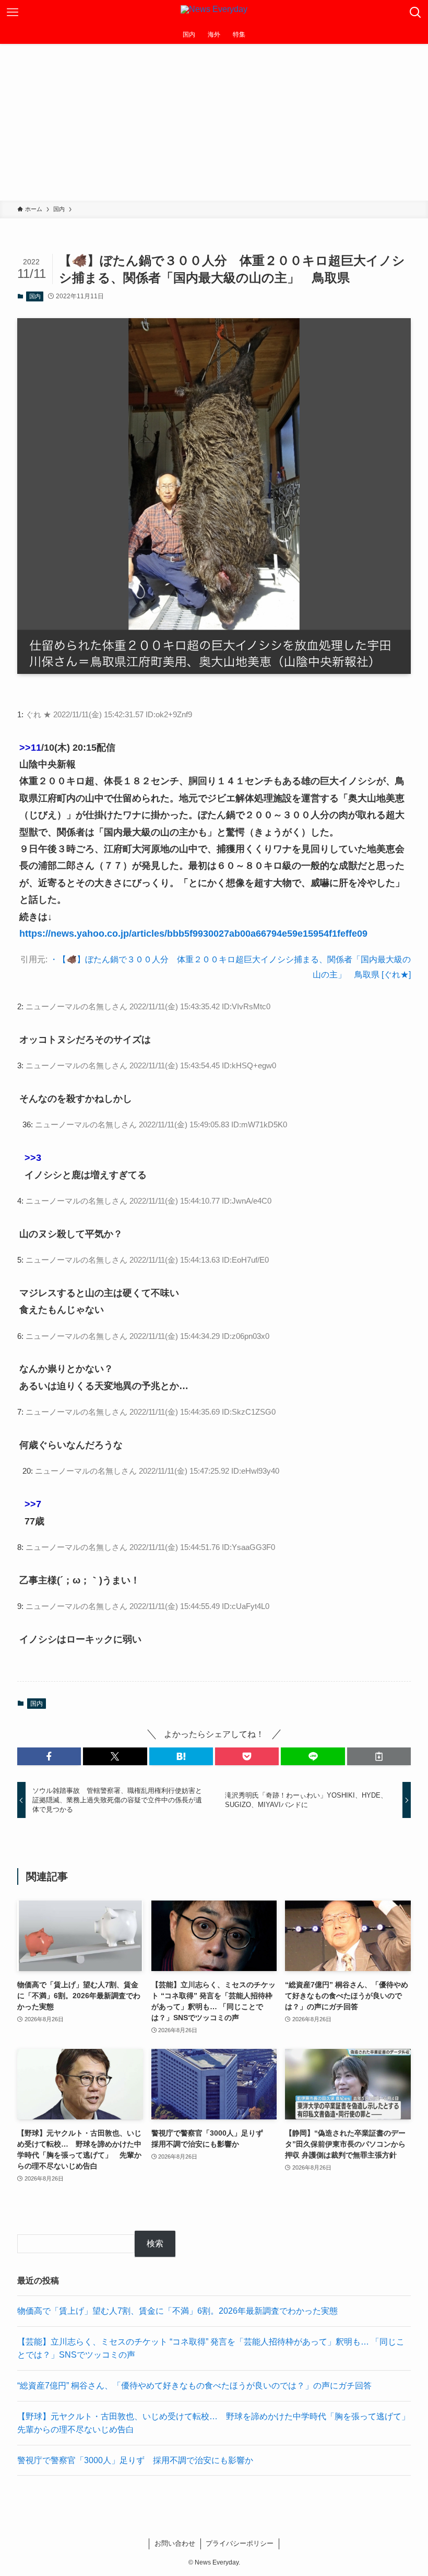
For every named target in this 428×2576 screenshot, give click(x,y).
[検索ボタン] (415, 13)
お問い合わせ (175, 2543)
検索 (155, 2243)
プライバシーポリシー (240, 2543)
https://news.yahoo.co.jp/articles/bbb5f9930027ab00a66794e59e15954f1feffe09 (193, 934)
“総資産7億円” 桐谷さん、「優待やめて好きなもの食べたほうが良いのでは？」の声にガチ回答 (194, 2386)
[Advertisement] (214, 122)
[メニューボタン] (13, 13)
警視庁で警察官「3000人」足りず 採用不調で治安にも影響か (135, 2460)
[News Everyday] (214, 13)
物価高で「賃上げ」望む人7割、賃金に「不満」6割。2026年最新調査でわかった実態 (177, 2311)
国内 (35, 296)
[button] (49, 1756)
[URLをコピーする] (379, 1756)
